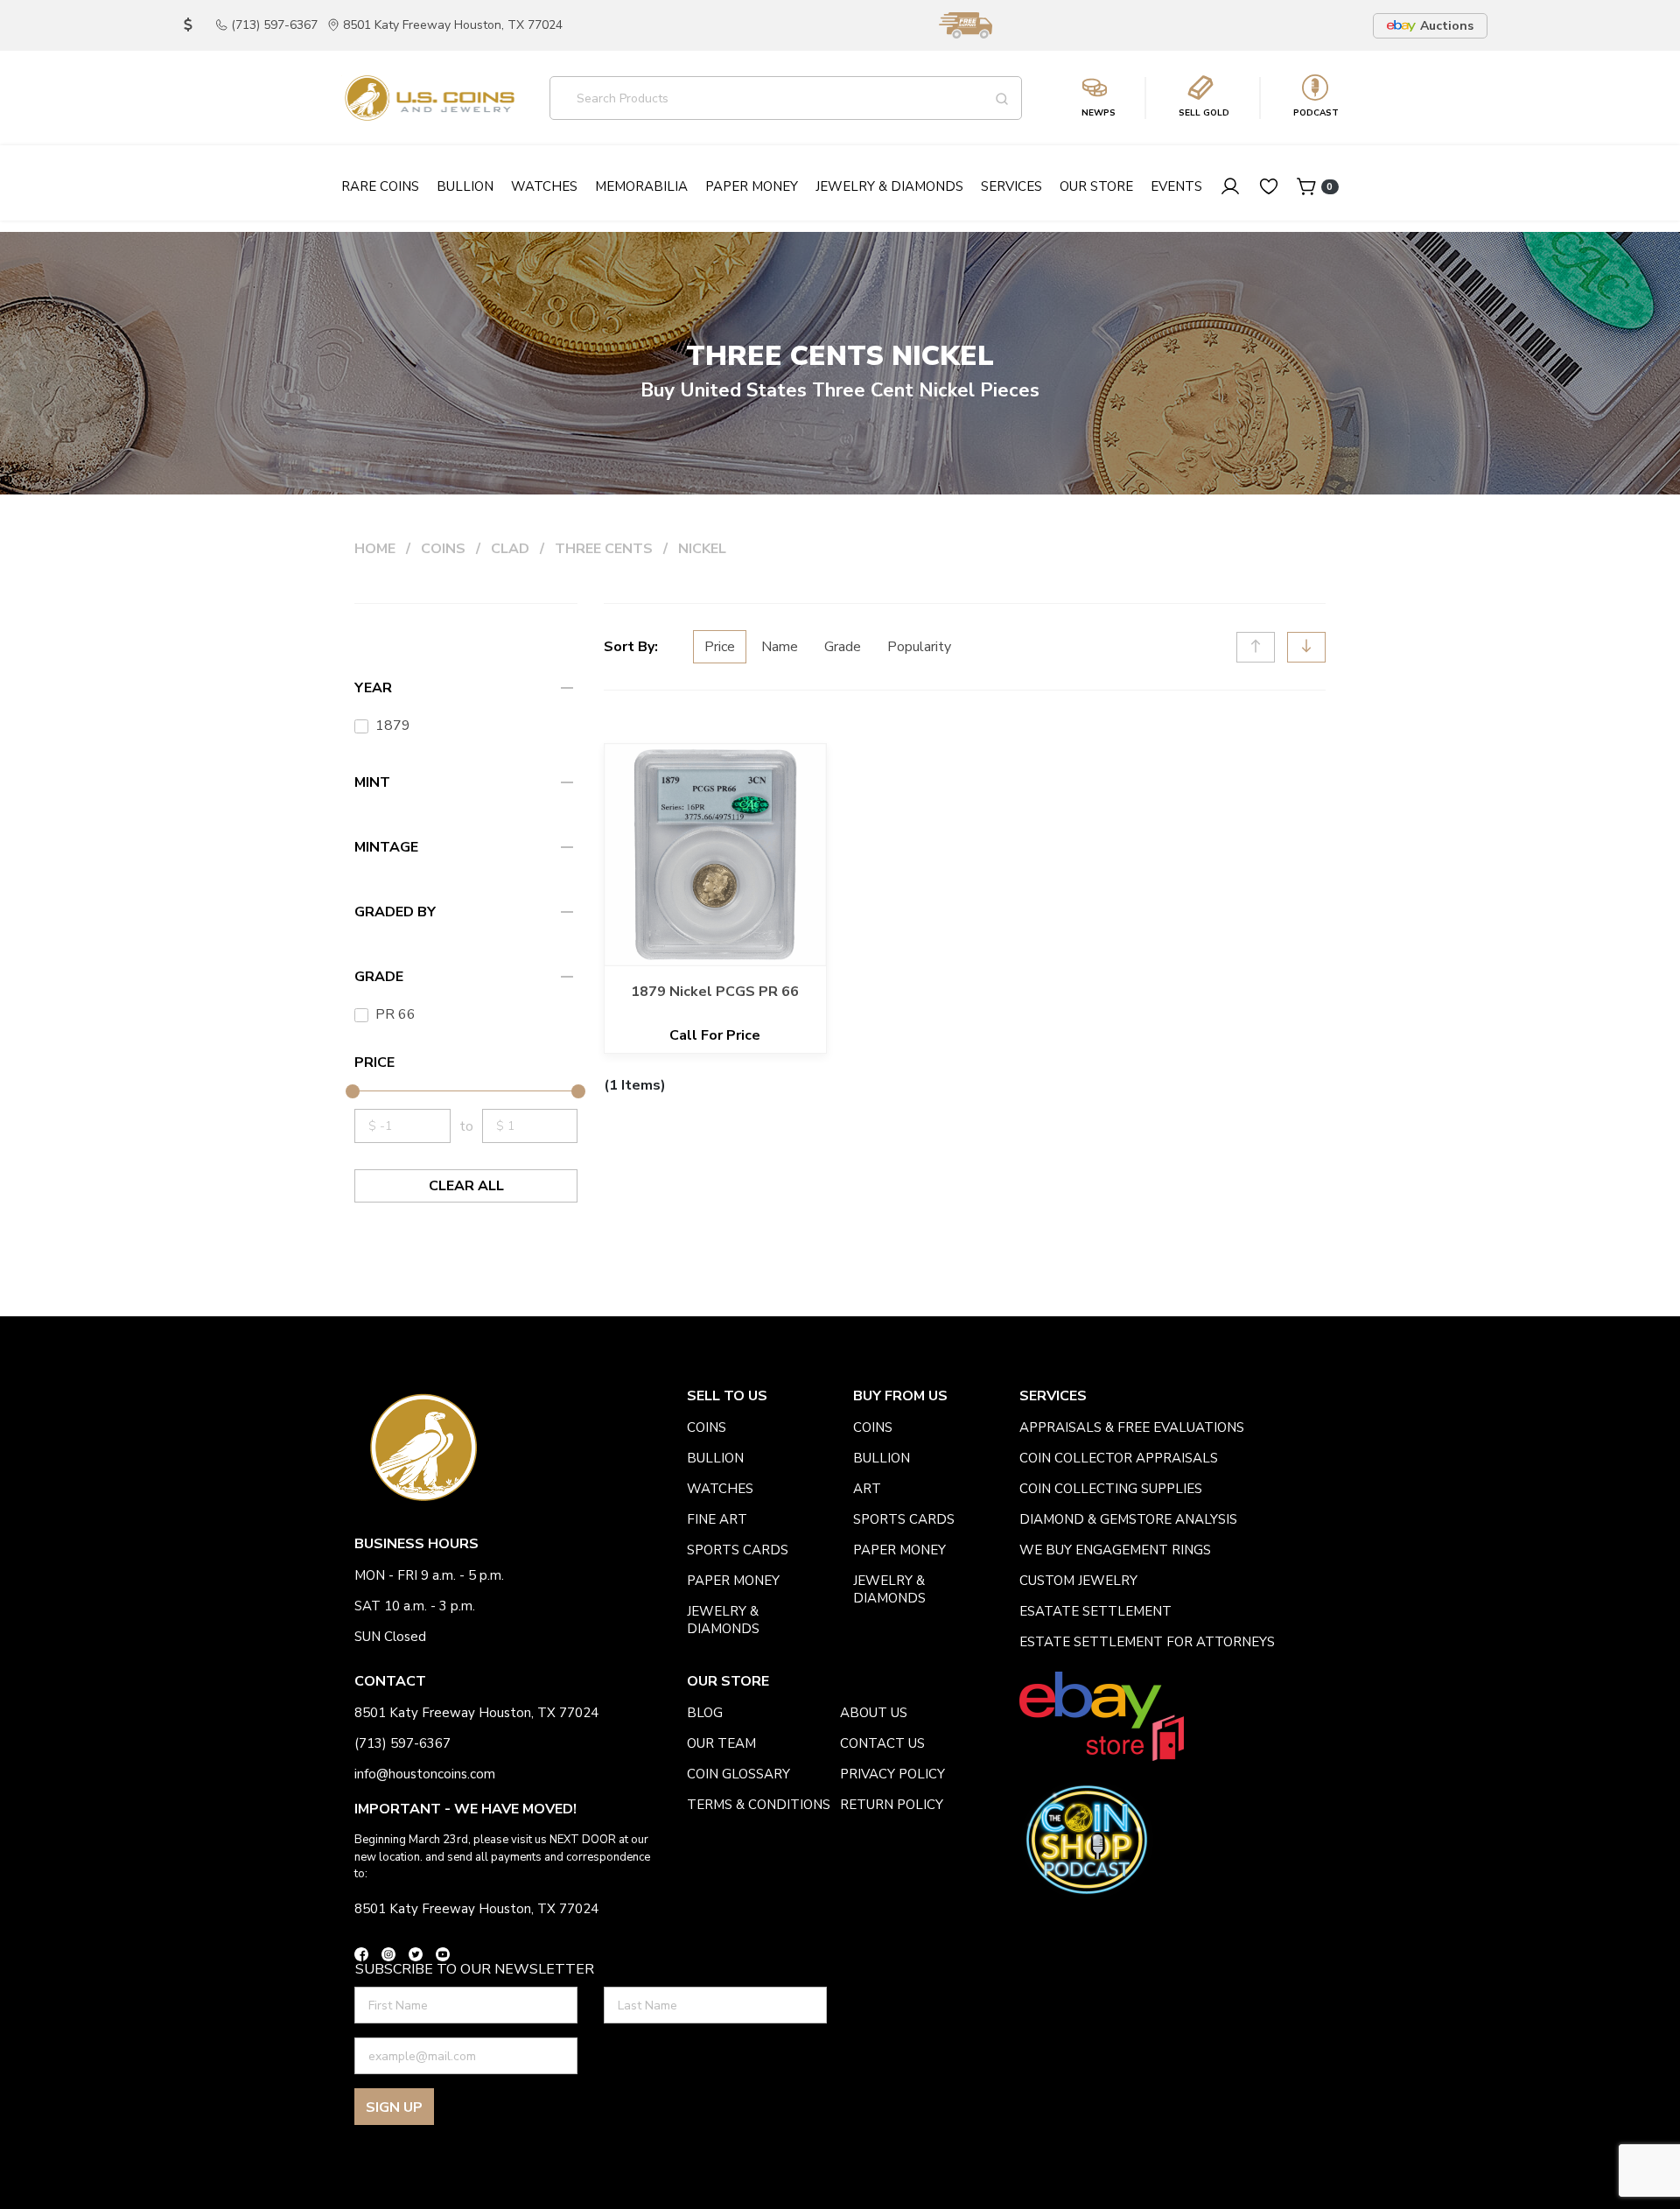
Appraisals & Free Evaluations (1132, 1427)
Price (720, 647)
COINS (443, 549)
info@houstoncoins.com (425, 1774)
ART (867, 1489)
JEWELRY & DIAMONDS (723, 1620)
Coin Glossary (738, 1774)
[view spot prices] (188, 25)
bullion (715, 1458)
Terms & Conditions (759, 1805)
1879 (393, 726)
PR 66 (395, 1014)
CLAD (510, 549)
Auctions (1447, 26)
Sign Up (394, 2107)
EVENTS (1176, 186)
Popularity (919, 647)
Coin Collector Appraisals (1119, 1458)
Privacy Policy (892, 1774)
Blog (705, 1713)
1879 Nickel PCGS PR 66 (715, 992)
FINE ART (717, 1519)
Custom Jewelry (1078, 1581)
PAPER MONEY (733, 1581)
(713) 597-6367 (274, 25)
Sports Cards (738, 1550)
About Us (874, 1713)
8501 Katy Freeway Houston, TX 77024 (453, 25)
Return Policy (892, 1805)
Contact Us (882, 1743)
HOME (375, 549)
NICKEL (702, 549)
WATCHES (720, 1489)
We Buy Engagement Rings (1115, 1550)
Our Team (721, 1743)
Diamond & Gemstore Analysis (1128, 1519)
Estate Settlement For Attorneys (1147, 1642)
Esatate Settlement (1095, 1611)
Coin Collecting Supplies (1111, 1489)
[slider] (352, 1091)
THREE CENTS (604, 549)
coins (707, 1427)
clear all (466, 1186)
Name (780, 647)
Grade (843, 647)
